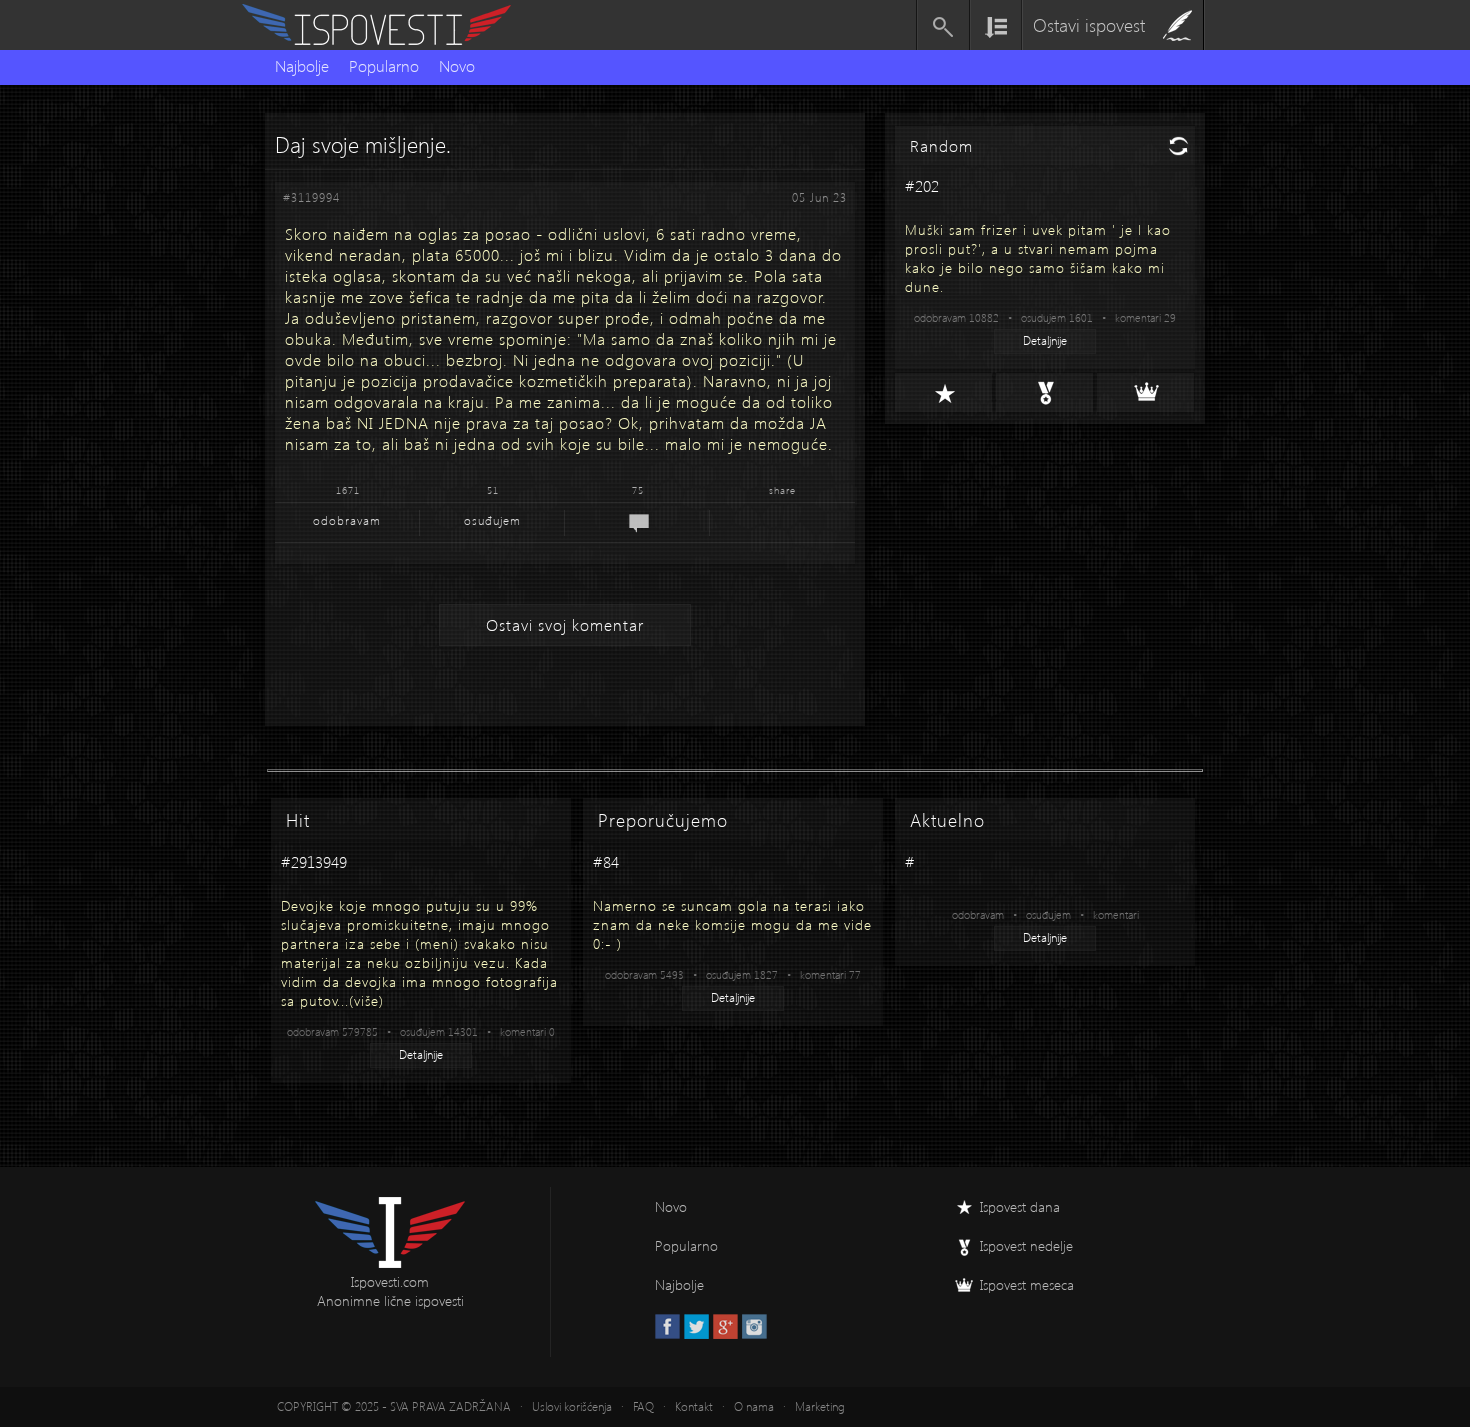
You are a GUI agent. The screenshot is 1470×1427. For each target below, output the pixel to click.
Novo (457, 65)
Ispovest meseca (1027, 1284)
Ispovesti (385, 25)
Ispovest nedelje (1026, 1245)
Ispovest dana (1020, 1206)
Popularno (384, 65)
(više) (366, 1000)
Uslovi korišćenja (572, 1406)
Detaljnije (1045, 340)
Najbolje (302, 65)
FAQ (643, 1406)
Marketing (820, 1406)
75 (638, 490)
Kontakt (694, 1406)
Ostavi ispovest (1089, 24)
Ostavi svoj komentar (565, 624)
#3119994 (311, 197)
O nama (754, 1406)
